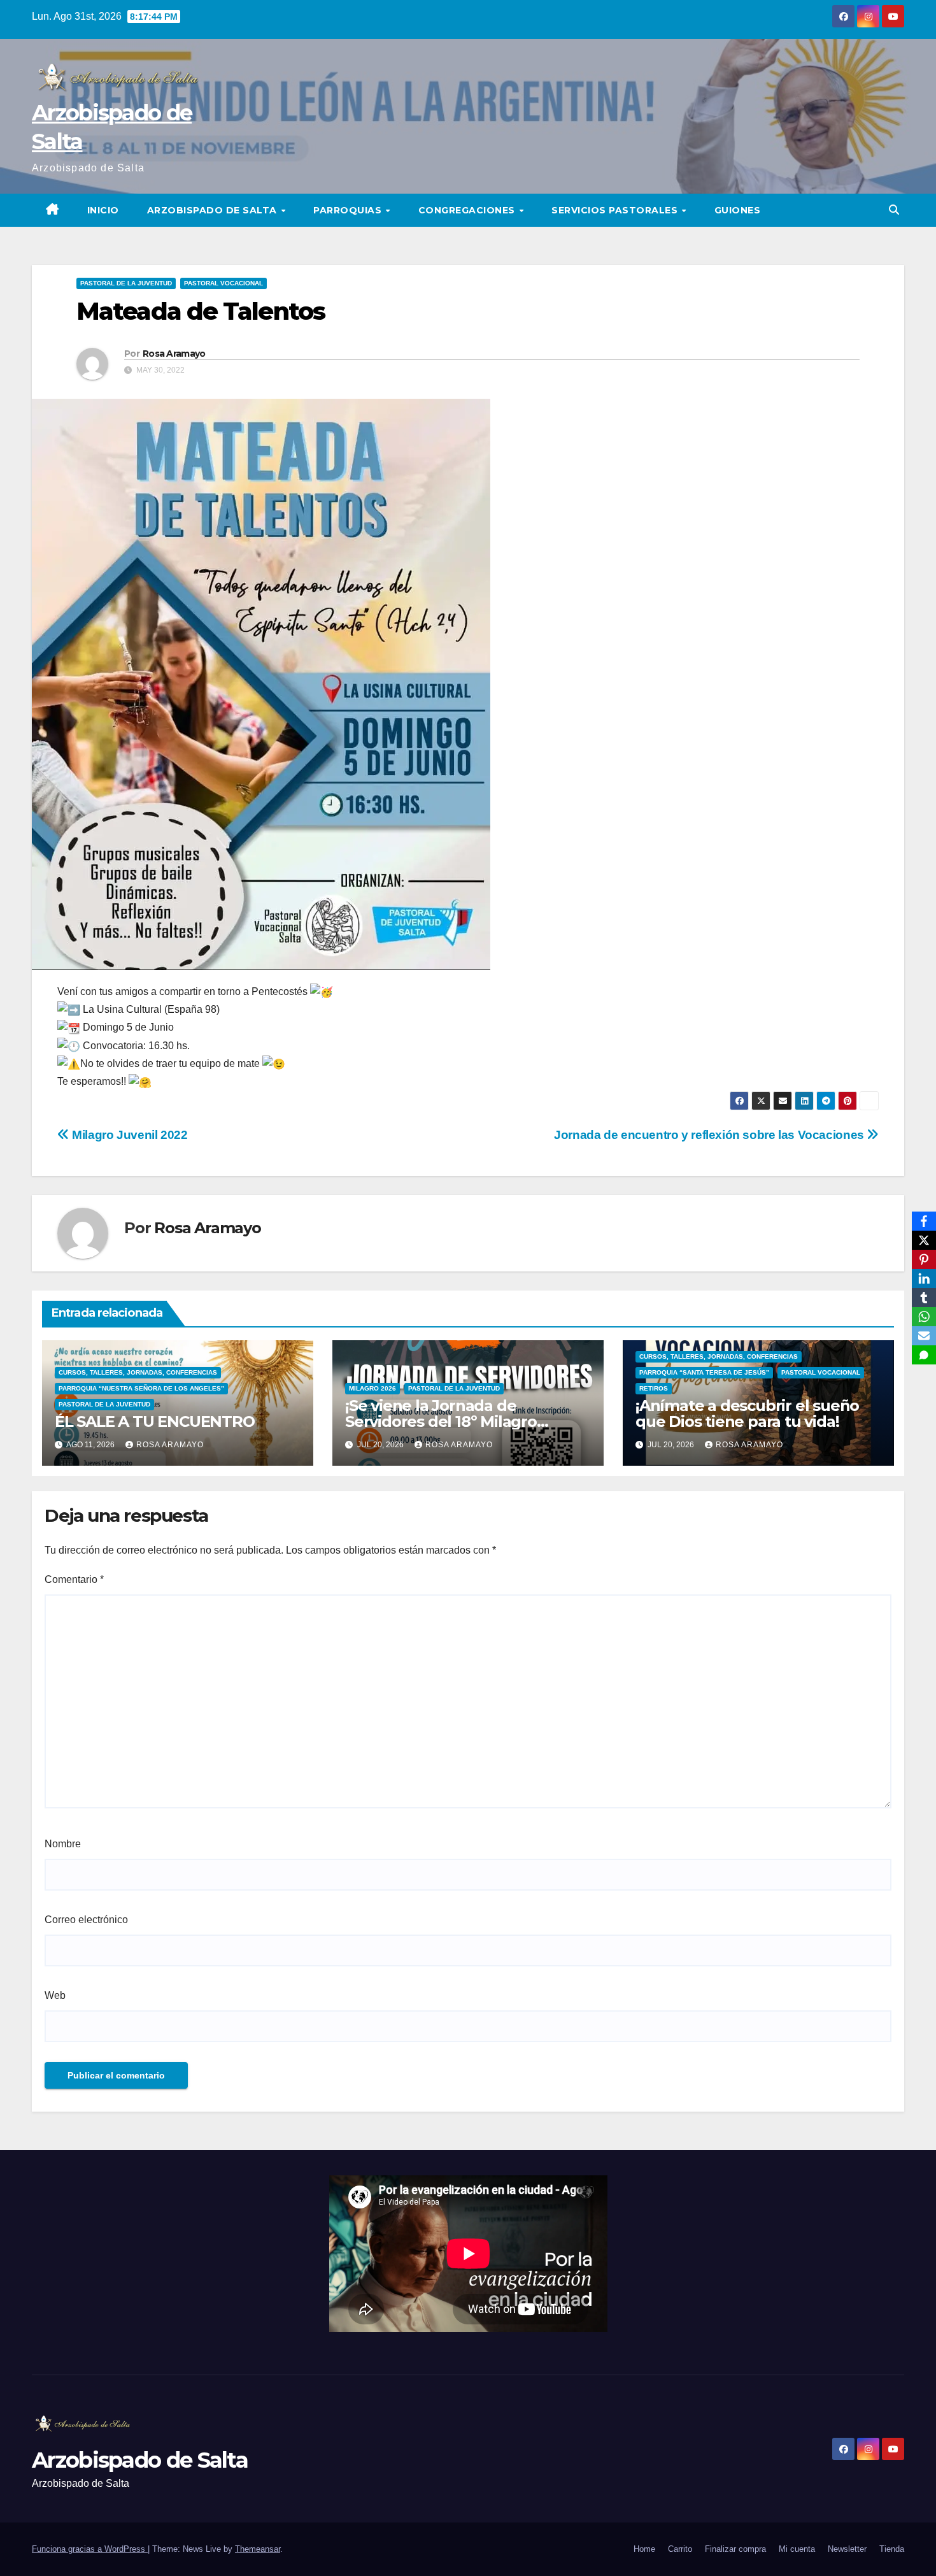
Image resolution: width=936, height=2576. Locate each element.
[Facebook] (924, 1221)
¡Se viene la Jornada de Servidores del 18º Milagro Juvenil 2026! (441, 1421)
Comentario (74, 1579)
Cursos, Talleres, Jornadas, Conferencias (138, 1372)
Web (55, 1995)
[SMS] (924, 1355)
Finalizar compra (735, 2549)
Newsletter (847, 2549)
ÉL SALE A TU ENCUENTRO (155, 1421)
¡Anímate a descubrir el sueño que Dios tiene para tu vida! (747, 1413)
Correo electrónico (86, 1920)
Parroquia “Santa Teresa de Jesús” (704, 1372)
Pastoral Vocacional (223, 283)
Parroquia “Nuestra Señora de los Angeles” (141, 1388)
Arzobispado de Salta (214, 210)
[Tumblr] (924, 1298)
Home (644, 2549)
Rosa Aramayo (174, 354)
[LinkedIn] (924, 1278)
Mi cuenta (797, 2549)
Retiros (654, 1388)
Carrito (680, 2549)
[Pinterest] (924, 1259)
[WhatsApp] (924, 1317)
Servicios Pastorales (616, 210)
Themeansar (258, 2549)
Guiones (738, 210)
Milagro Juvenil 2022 (129, 1135)
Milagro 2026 (372, 1388)
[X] (924, 1240)
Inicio (103, 210)
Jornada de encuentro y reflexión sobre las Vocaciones (710, 1135)
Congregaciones (468, 210)
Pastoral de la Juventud (126, 283)
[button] (894, 210)
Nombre (63, 1844)
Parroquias (349, 210)
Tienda (892, 2549)
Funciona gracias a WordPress (90, 2549)
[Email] (924, 1336)
